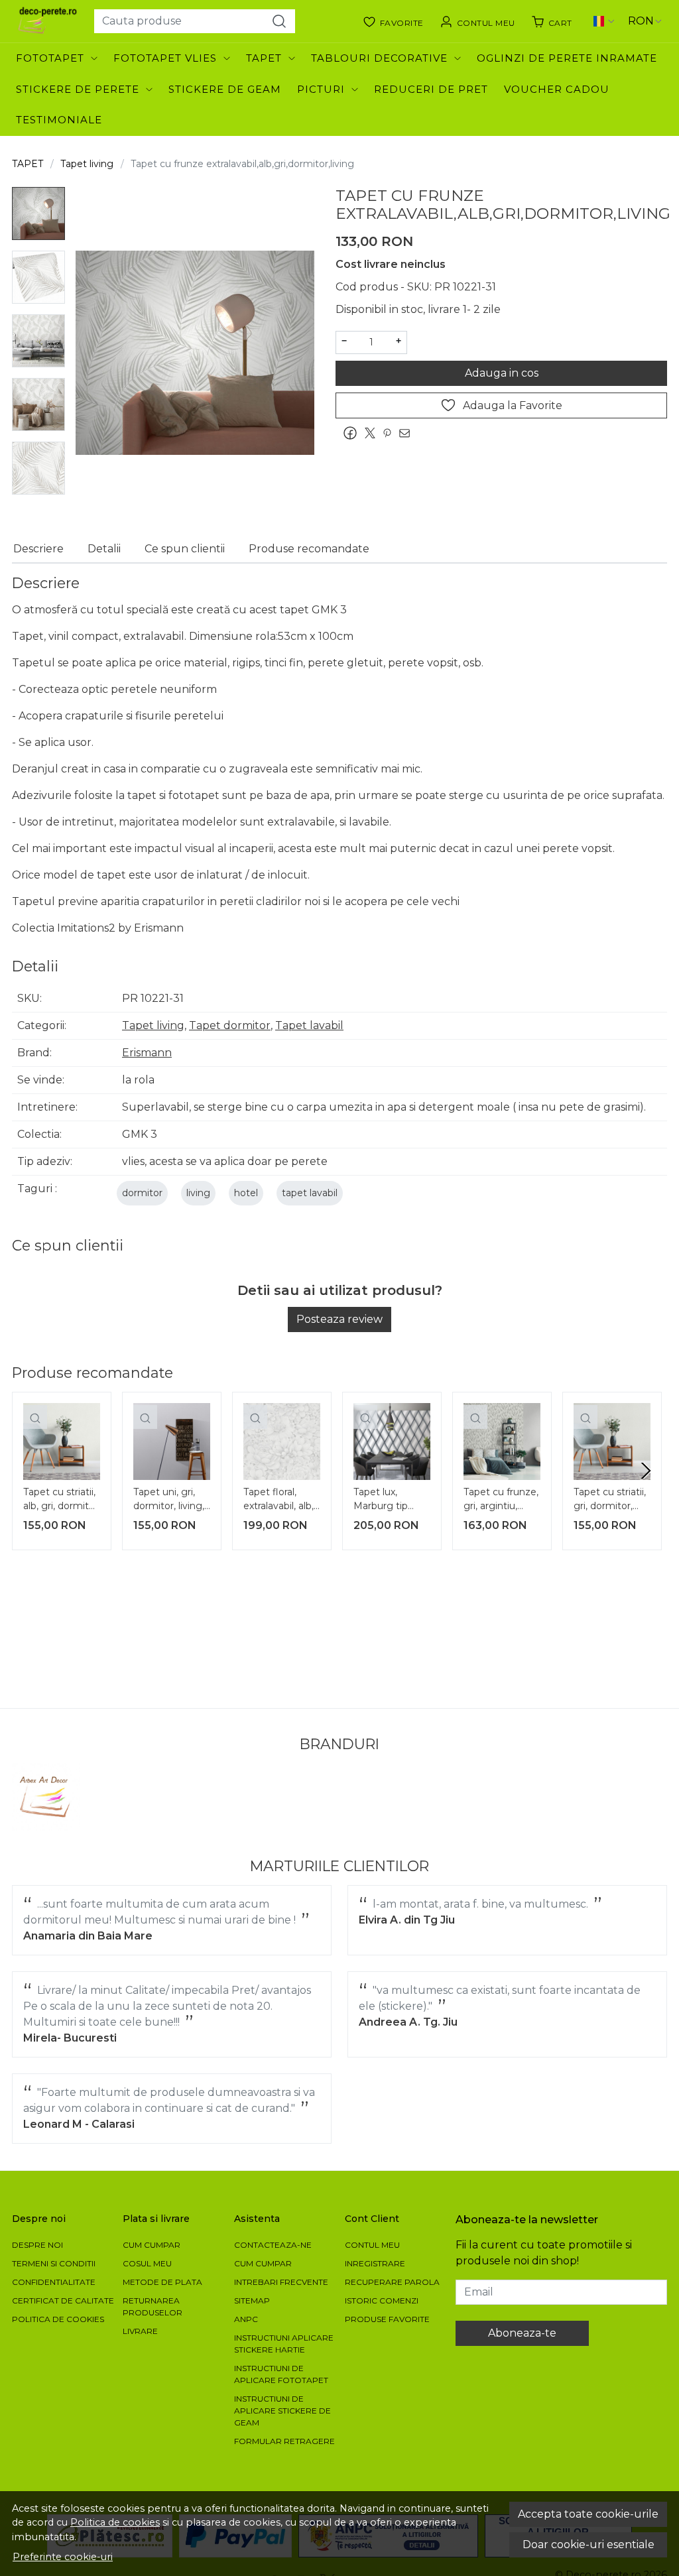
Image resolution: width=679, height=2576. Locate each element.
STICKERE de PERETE (78, 89)
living (198, 1193)
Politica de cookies (115, 2522)
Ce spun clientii (185, 549)
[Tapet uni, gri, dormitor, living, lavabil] (172, 1441)
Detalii (104, 549)
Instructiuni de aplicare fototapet (281, 2374)
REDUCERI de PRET (431, 89)
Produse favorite (387, 2319)
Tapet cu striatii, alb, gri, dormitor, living (62, 1501)
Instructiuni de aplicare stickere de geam (282, 2411)
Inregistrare (375, 2263)
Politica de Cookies (58, 2319)
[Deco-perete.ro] (48, 21)
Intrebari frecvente (281, 2282)
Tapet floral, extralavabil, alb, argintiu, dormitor (278, 1501)
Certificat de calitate (63, 2300)
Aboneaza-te (522, 2333)
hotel (246, 1193)
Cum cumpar (152, 2245)
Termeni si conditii (54, 2263)
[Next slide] (646, 1471)
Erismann (147, 1053)
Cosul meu (147, 2263)
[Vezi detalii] (35, 1417)
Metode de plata (162, 2282)
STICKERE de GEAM (225, 89)
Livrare (140, 2331)
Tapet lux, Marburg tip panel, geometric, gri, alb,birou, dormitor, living (388, 1501)
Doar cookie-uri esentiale (588, 2545)
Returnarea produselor (153, 2306)
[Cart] (552, 21)
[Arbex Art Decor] (46, 1797)
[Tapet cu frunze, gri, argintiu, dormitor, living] (502, 1441)
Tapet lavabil (309, 1025)
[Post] (373, 433)
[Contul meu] (477, 21)
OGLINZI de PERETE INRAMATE (567, 58)
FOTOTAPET (50, 58)
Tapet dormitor (230, 1025)
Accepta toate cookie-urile (588, 2514)
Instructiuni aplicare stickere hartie (284, 2344)
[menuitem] (38, 214)
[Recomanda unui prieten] (408, 433)
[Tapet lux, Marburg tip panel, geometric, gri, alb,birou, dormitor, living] (392, 1441)
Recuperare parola (392, 2282)
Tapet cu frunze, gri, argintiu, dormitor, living (501, 1501)
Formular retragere (284, 2441)
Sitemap (252, 2300)
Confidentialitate (54, 2282)
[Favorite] (393, 21)
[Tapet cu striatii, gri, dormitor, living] (612, 1441)
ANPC (246, 2319)
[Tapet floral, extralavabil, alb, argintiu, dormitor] (282, 1441)
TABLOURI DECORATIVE (379, 58)
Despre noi (37, 2245)
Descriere (38, 549)
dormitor (142, 1193)
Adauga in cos (502, 373)
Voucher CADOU (557, 89)
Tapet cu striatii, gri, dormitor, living (610, 1501)
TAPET (264, 58)
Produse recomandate (309, 549)
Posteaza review (339, 1319)
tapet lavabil (310, 1193)
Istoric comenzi (382, 2300)
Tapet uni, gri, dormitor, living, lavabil (169, 1501)
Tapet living (87, 164)
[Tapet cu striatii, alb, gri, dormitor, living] (62, 1441)
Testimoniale (59, 120)
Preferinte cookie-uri (63, 2557)
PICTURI (321, 89)
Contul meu (372, 2245)
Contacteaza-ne (273, 2245)
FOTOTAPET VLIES (165, 58)
